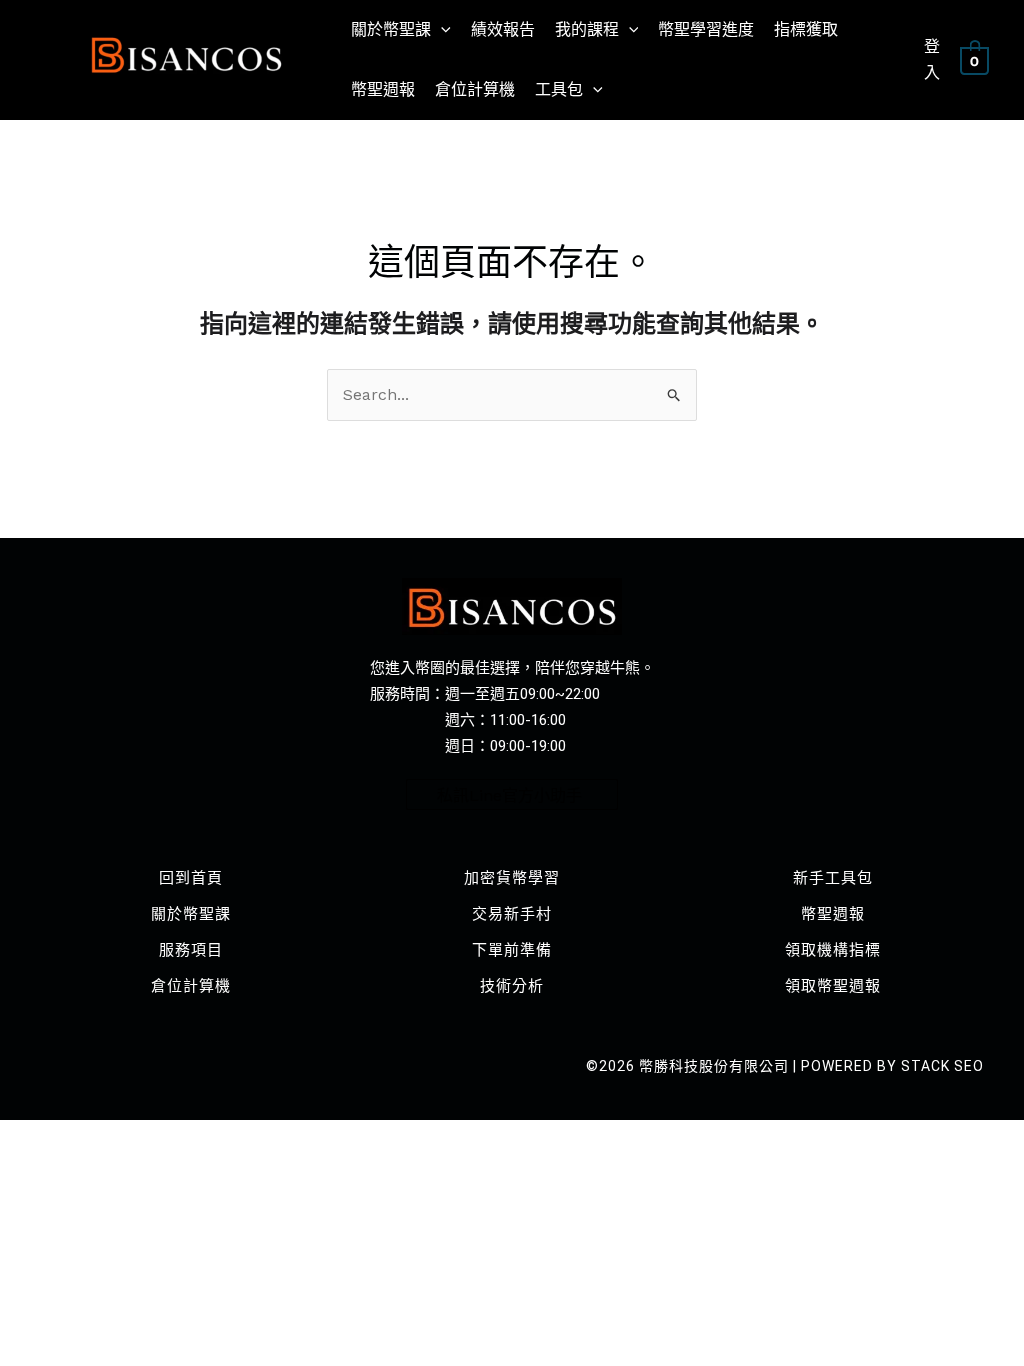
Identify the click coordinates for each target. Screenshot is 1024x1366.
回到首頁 (191, 878)
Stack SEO (942, 1066)
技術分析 (512, 986)
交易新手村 (512, 914)
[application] (441, 30)
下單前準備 (512, 950)
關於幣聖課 (191, 914)
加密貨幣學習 (512, 878)
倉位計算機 (191, 986)
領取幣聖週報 (833, 986)
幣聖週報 (833, 914)
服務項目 (191, 950)
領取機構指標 (833, 950)
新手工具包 (833, 878)
